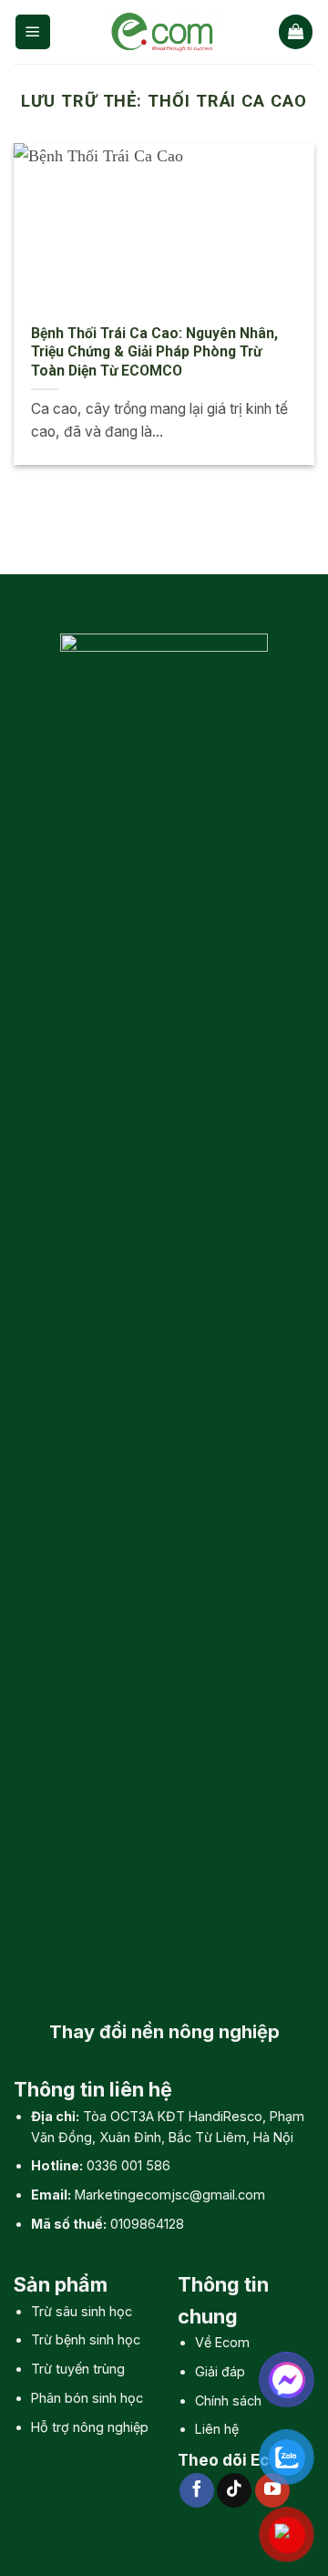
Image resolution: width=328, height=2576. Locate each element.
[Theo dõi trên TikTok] (234, 2490)
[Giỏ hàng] (296, 31)
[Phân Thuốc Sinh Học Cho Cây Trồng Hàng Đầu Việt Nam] (165, 32)
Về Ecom (222, 2342)
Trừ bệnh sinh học (86, 2339)
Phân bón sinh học (87, 2398)
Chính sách (228, 2401)
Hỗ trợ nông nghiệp (90, 2427)
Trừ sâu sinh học (82, 2311)
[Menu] (33, 31)
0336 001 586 (128, 2165)
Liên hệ (217, 2429)
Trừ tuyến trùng (78, 2369)
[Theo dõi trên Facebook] (197, 2490)
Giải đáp (220, 2371)
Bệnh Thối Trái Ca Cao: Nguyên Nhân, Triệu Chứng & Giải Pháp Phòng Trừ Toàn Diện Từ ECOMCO (154, 352)
